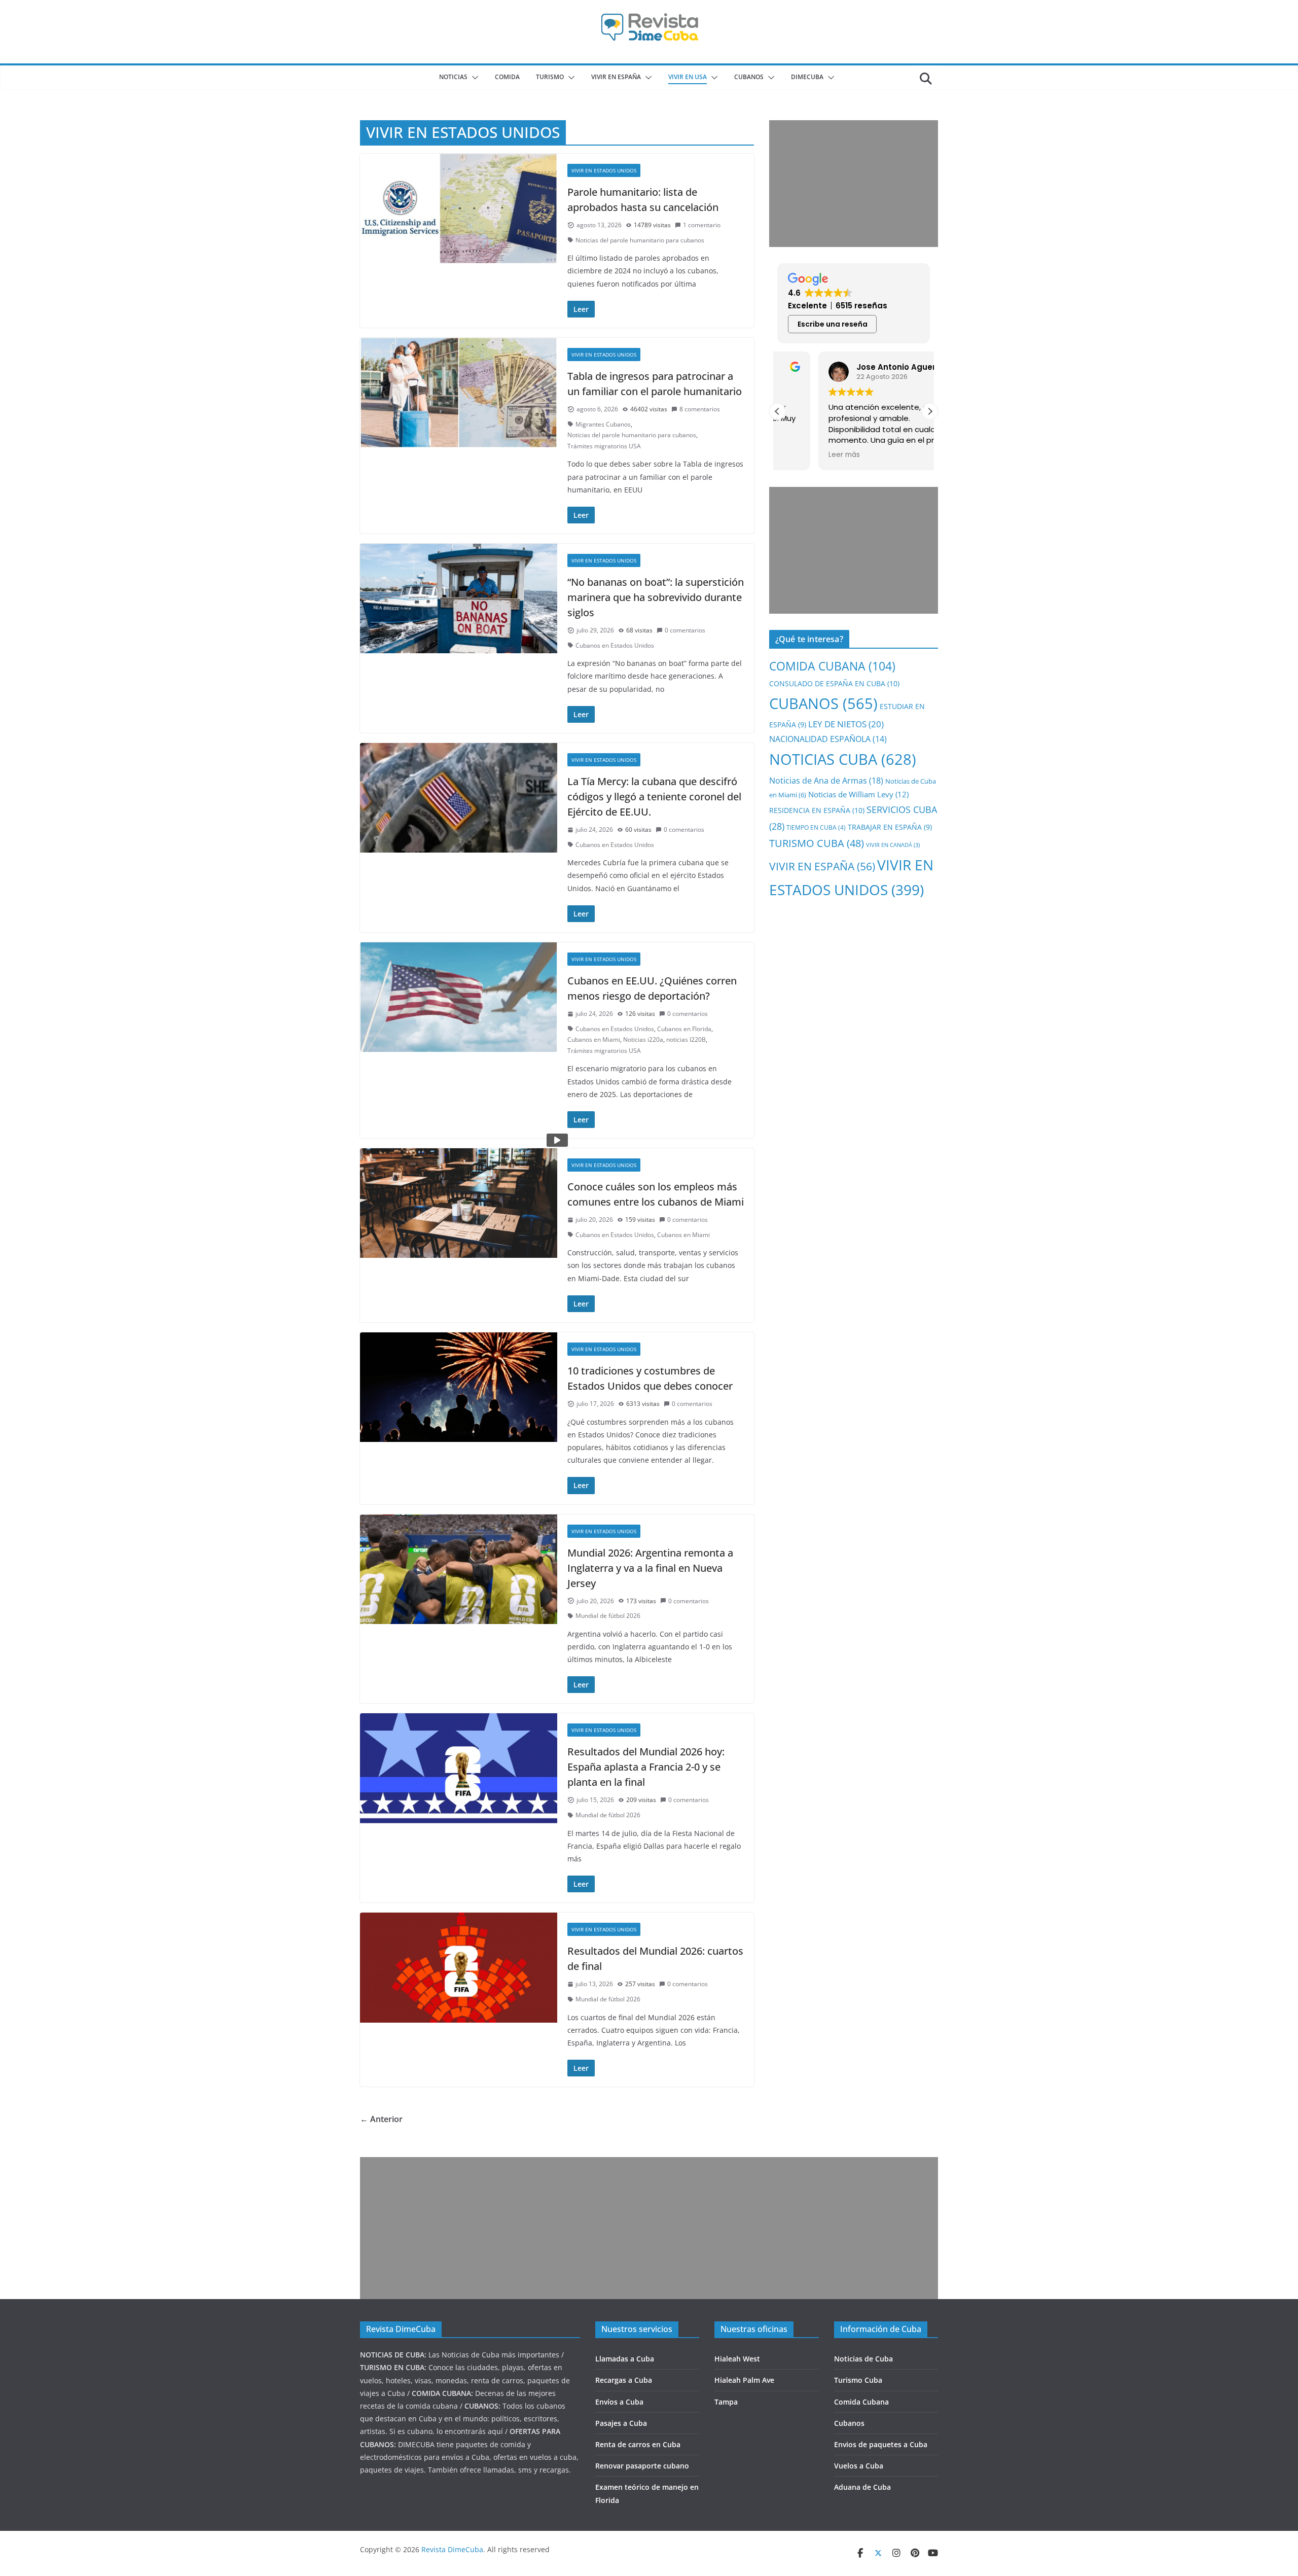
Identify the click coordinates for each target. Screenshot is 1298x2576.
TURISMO (550, 77)
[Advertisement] (854, 184)
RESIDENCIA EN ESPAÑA (817, 810)
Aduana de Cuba (862, 2487)
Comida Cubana (861, 2402)
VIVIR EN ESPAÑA (822, 866)
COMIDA (507, 77)
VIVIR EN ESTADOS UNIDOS (604, 170)
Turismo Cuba (858, 2380)
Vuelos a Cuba (859, 2466)
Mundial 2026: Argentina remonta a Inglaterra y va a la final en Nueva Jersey (650, 1568)
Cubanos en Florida (684, 1029)
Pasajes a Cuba (621, 2423)
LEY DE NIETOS (846, 724)
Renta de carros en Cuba (638, 2444)
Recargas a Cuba (624, 2380)
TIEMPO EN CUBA (816, 827)
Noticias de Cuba (863, 2359)
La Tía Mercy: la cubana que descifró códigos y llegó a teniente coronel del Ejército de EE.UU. (654, 797)
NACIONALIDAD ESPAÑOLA (828, 739)
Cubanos (849, 2423)
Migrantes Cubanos (603, 424)
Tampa (726, 2402)
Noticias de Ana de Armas (826, 780)
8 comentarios (700, 409)
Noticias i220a (643, 1039)
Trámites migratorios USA (604, 446)
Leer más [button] (803, 455)
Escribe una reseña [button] (833, 324)
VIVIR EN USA (688, 77)
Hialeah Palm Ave (744, 2380)
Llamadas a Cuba (625, 2359)
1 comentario (702, 225)
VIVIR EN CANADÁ (893, 845)
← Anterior (381, 2119)
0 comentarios (685, 630)
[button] (473, 78)
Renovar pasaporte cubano (642, 2466)
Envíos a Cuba (619, 2402)
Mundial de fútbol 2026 (608, 1616)
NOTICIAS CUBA (843, 759)
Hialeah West (737, 2359)
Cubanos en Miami (594, 1039)
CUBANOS (749, 77)
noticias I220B (686, 1039)
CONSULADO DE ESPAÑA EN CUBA (834, 683)
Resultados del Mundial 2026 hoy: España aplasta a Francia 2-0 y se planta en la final (646, 1767)
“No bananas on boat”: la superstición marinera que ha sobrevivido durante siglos (656, 597)
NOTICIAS (453, 77)
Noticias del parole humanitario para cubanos (640, 240)
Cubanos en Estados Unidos (615, 645)
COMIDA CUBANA (832, 666)
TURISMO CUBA (817, 843)
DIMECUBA (807, 77)
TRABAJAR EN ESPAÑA (890, 827)
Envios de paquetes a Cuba (881, 2444)
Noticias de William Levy (858, 794)
